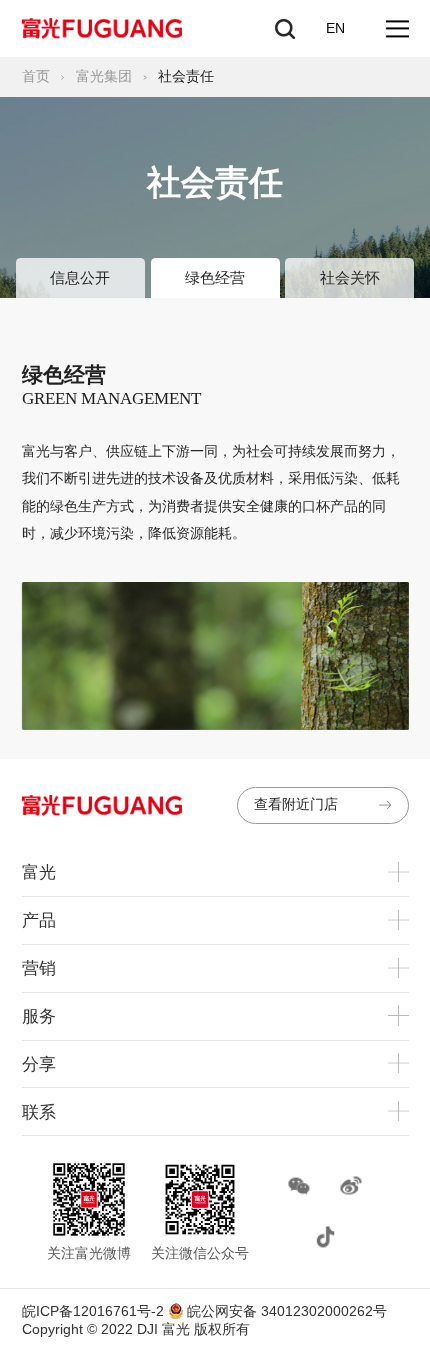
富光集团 (104, 76)
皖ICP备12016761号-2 (93, 1311)
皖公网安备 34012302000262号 (285, 1311)
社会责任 (186, 76)
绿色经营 (215, 278)
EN (335, 28)
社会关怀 (350, 278)
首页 (36, 76)
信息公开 (80, 278)
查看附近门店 (296, 804)
